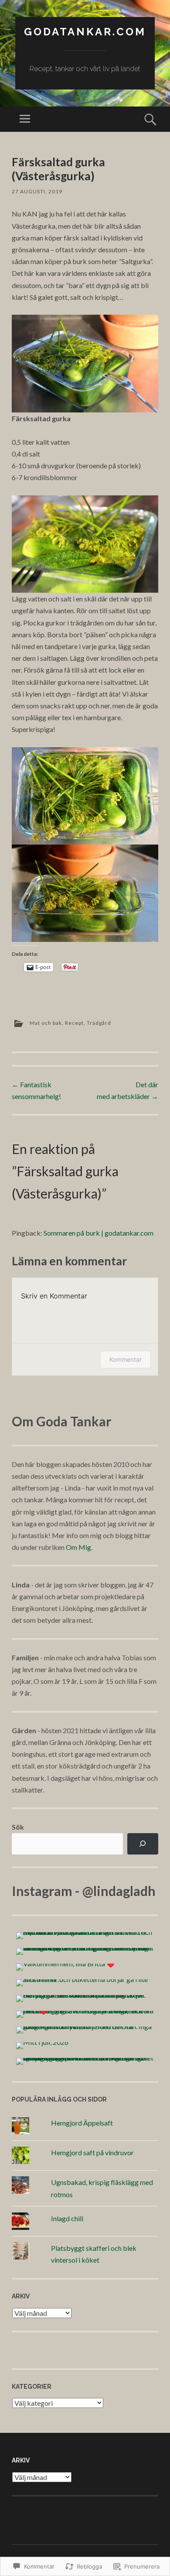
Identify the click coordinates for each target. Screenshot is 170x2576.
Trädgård (99, 1023)
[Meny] (25, 119)
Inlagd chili (67, 2218)
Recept (74, 1023)
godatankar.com (85, 32)
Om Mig (78, 1547)
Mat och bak (46, 1023)
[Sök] (143, 1844)
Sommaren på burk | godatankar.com (99, 1233)
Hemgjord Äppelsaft (82, 2123)
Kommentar (126, 1359)
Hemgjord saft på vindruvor (92, 2152)
